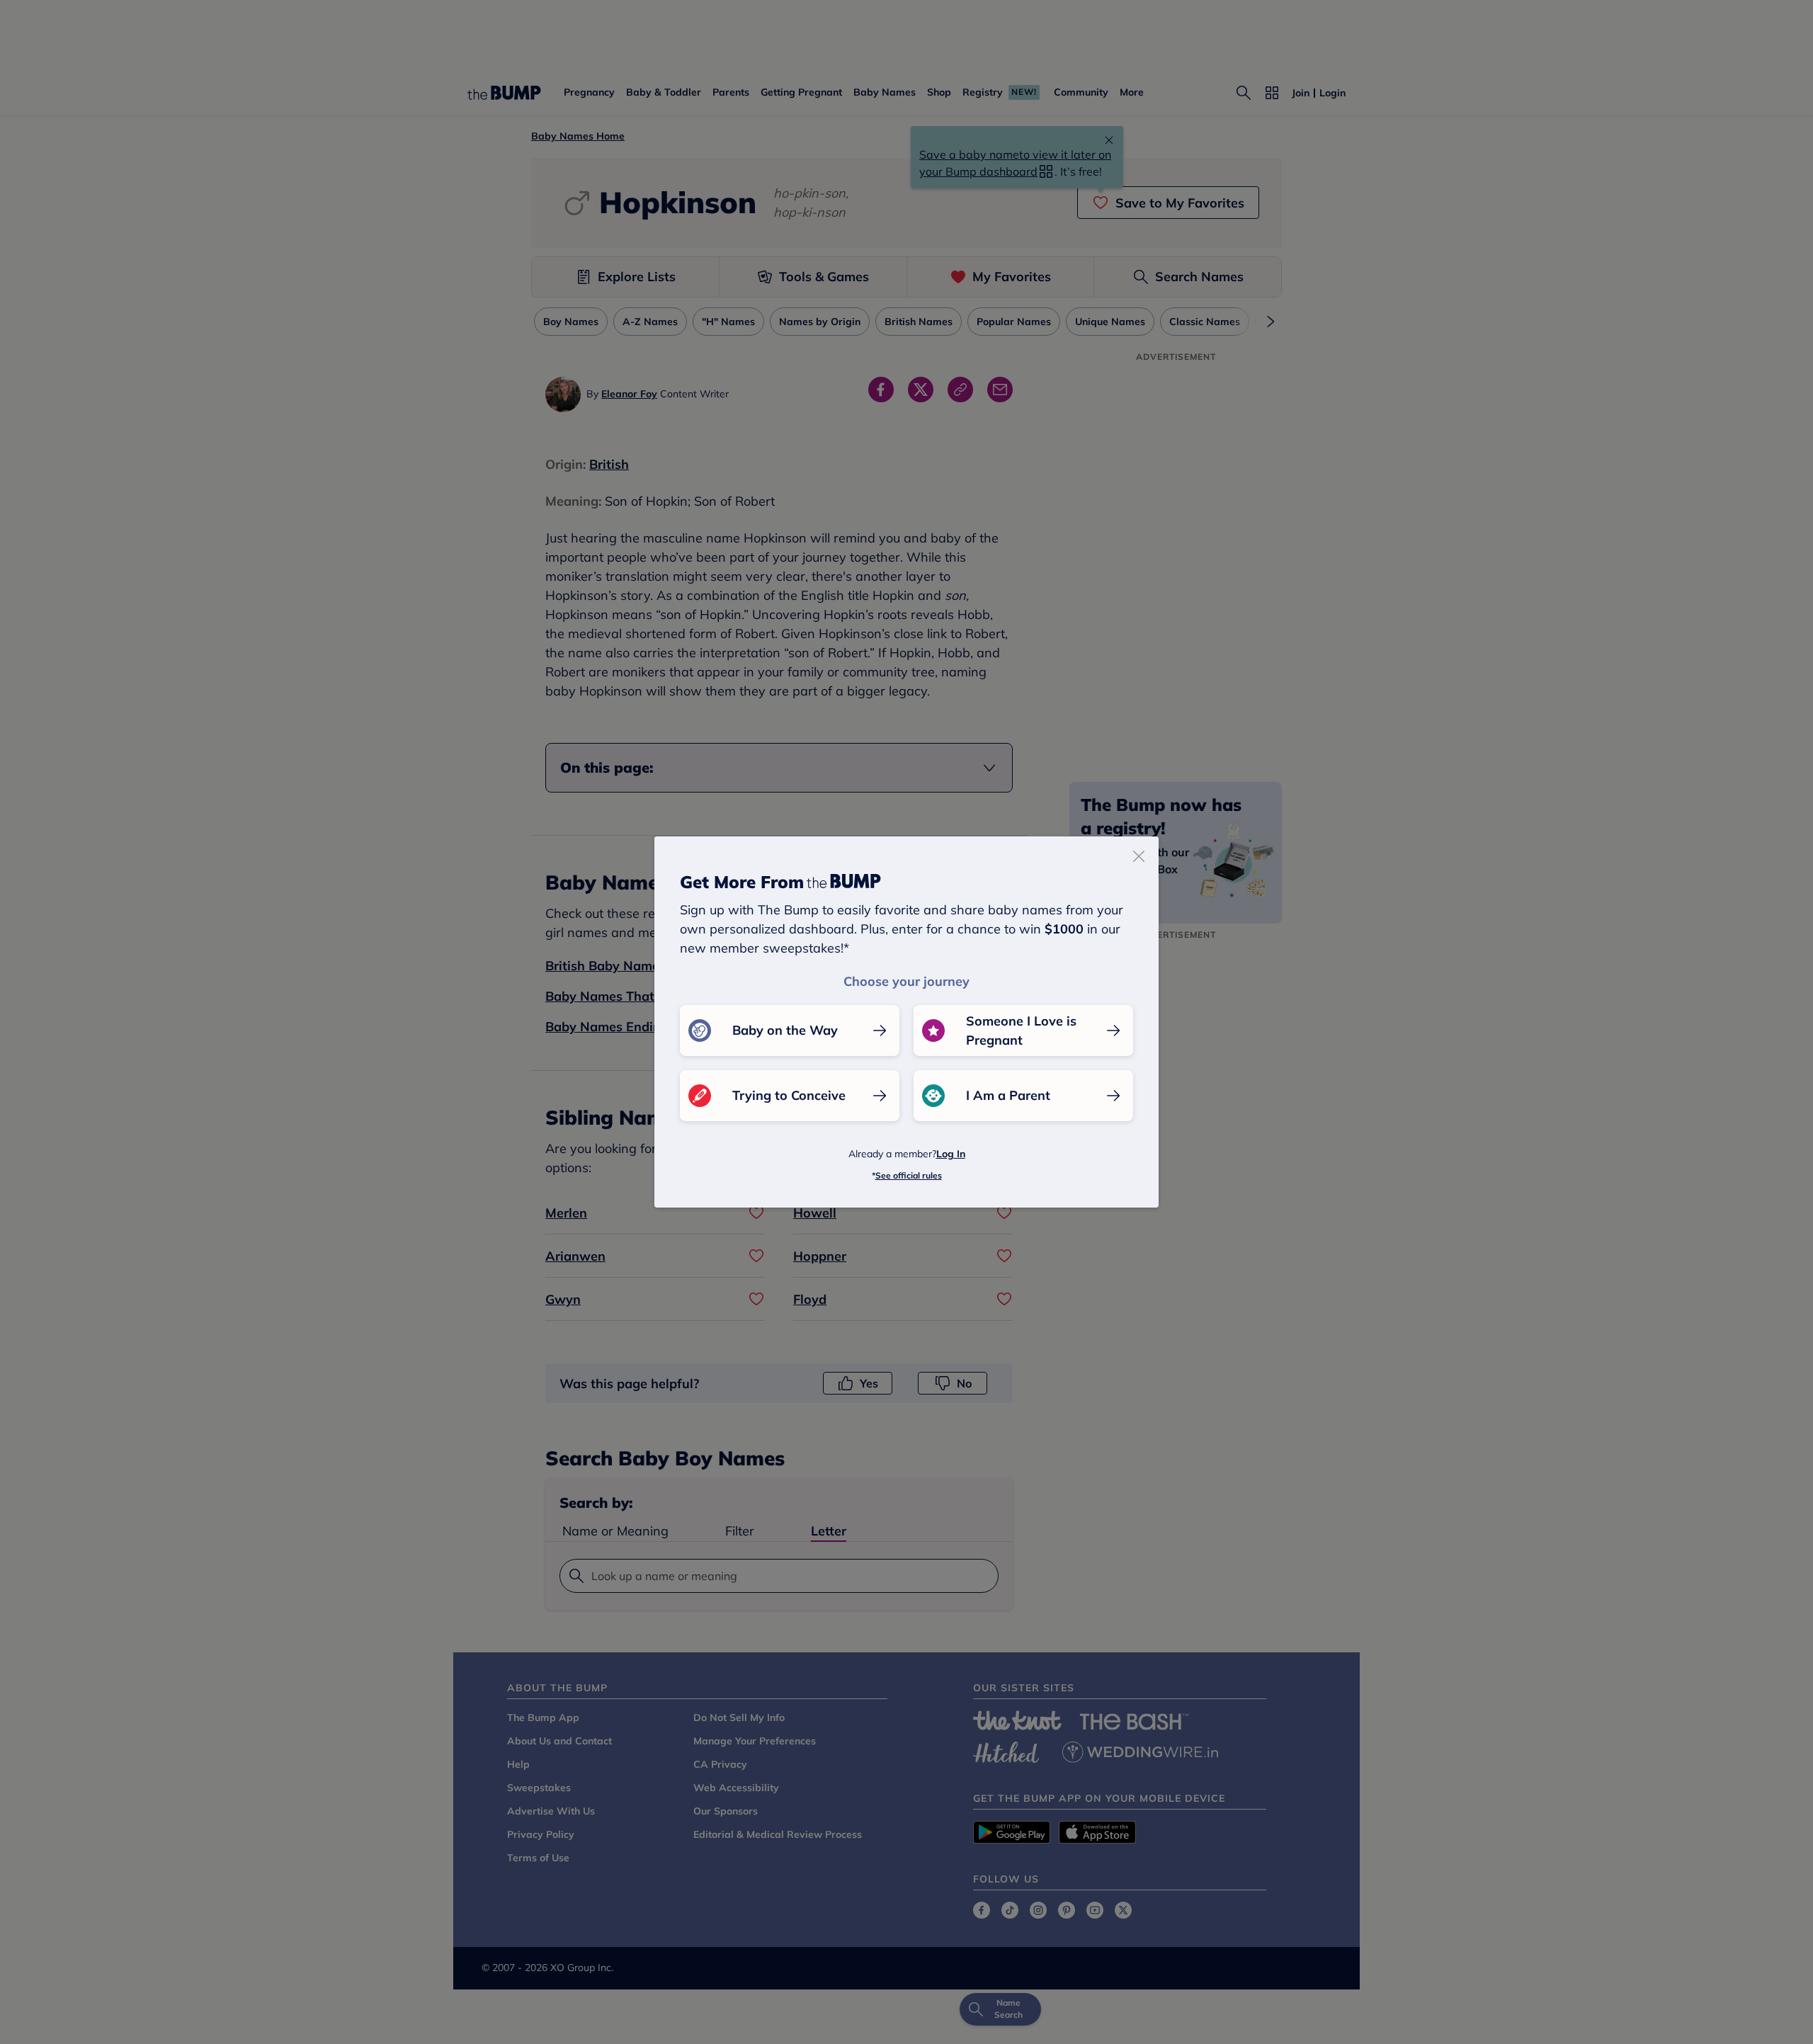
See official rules (909, 1175)
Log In (951, 1154)
